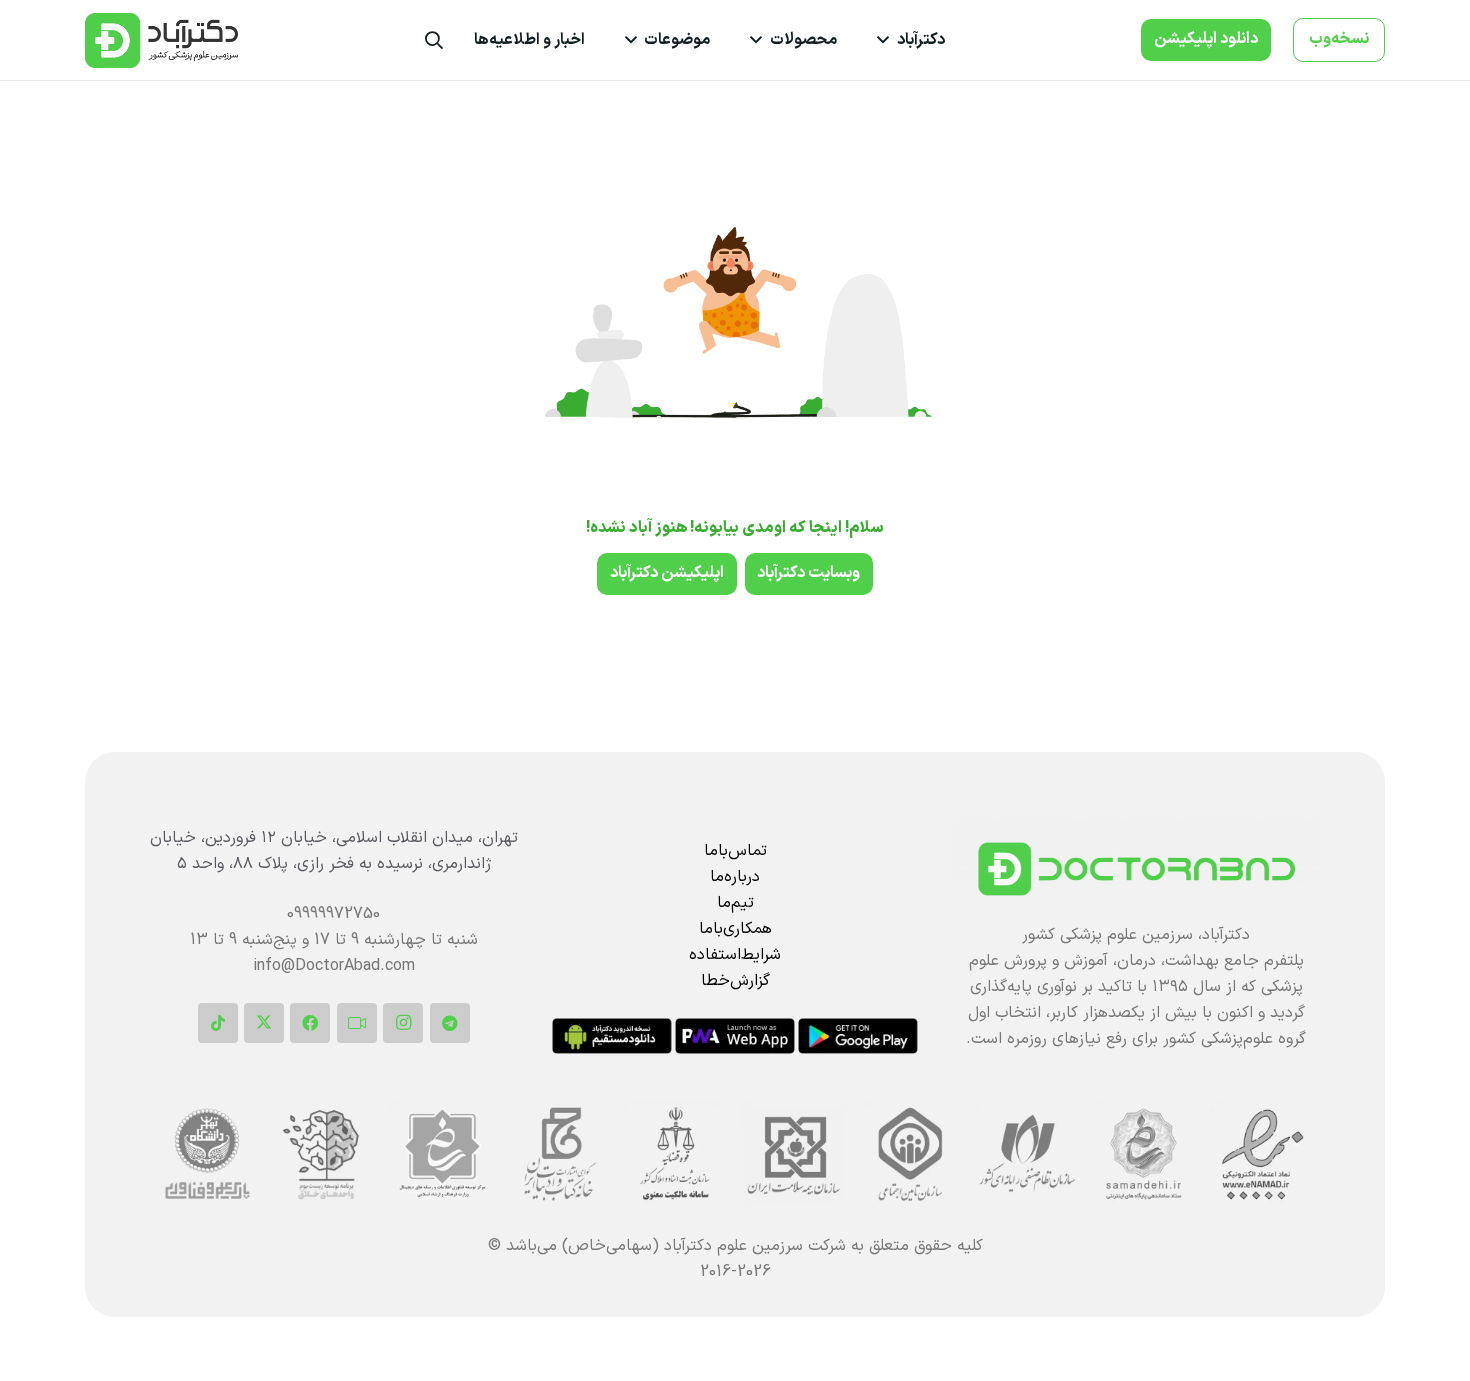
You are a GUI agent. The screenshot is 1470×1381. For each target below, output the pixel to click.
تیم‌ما (735, 903)
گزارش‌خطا (735, 981)
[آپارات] (357, 1023)
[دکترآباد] (1136, 869)
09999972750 (333, 914)
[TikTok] (218, 1023)
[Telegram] (450, 1023)
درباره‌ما (735, 877)
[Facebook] (310, 1023)
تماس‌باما (735, 851)
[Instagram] (403, 1023)
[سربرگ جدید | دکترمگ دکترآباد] (161, 40)
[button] (887, 40)
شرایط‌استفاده (735, 955)
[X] (264, 1023)
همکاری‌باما (735, 929)
